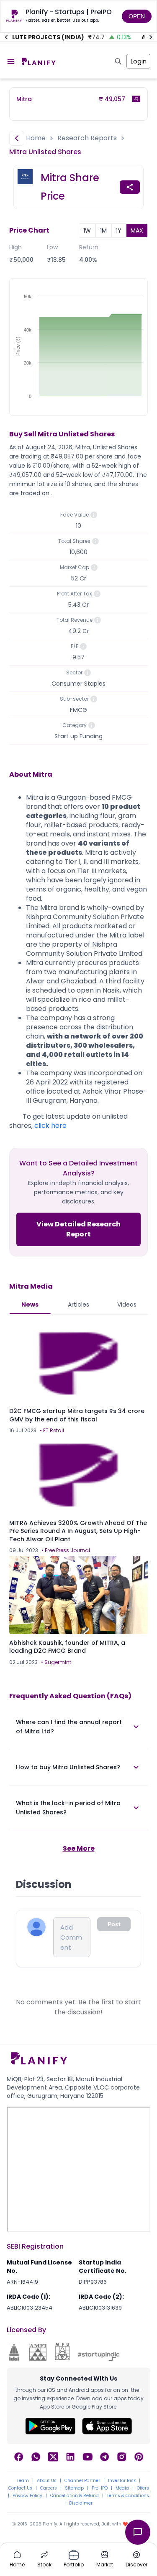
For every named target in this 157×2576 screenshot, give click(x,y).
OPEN (137, 16)
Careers (49, 2488)
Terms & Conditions (128, 2496)
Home (36, 138)
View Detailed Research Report (79, 1229)
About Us (47, 2481)
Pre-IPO (100, 2488)
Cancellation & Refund (75, 2496)
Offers (143, 2488)
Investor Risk (122, 2481)
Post (114, 1924)
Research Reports (87, 138)
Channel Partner (82, 2481)
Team (23, 2481)
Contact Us (20, 2488)
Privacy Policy (27, 2496)
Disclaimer (81, 2503)
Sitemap (74, 2488)
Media (122, 2488)
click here (50, 1126)
